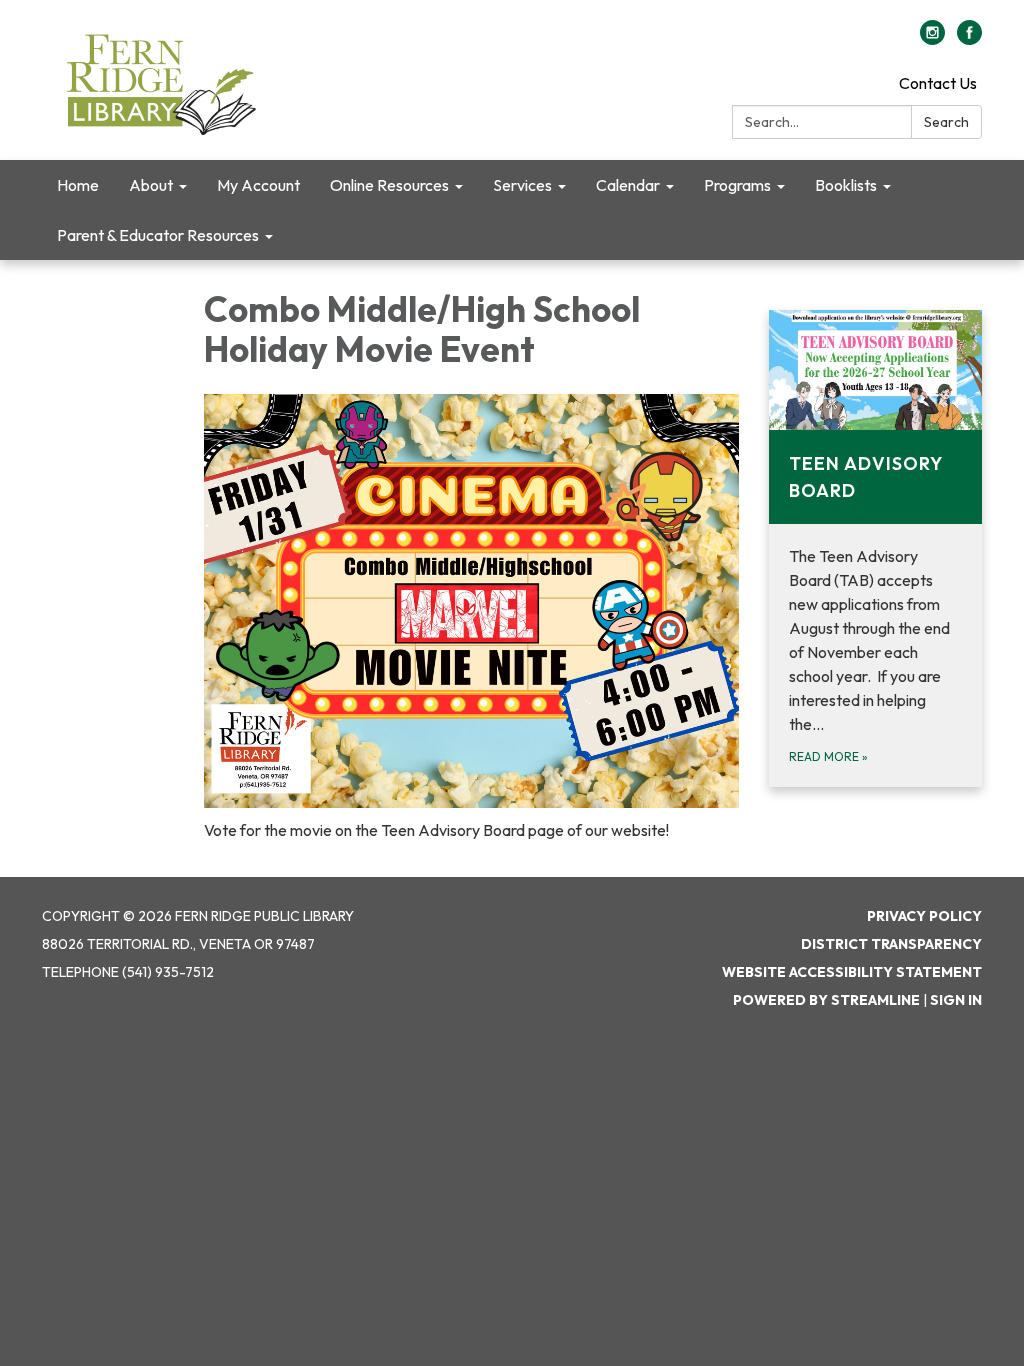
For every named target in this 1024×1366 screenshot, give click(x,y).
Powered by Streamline (826, 1000)
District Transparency (891, 944)
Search (946, 122)
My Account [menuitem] (258, 185)
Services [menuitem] (522, 185)
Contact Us (938, 83)
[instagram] (932, 39)
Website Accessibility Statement (852, 972)
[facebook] (969, 39)
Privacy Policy (924, 916)
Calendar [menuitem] (628, 185)
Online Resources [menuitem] (389, 185)
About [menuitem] (151, 185)
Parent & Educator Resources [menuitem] (158, 235)
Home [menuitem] (78, 185)
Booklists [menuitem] (846, 185)
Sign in (956, 1000)
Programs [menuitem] (737, 185)
